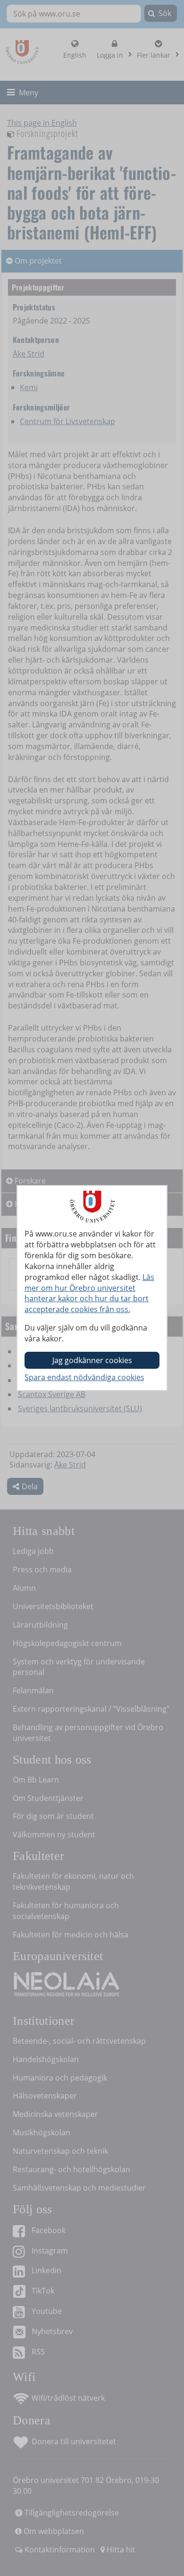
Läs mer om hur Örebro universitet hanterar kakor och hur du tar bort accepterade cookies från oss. (89, 1293)
